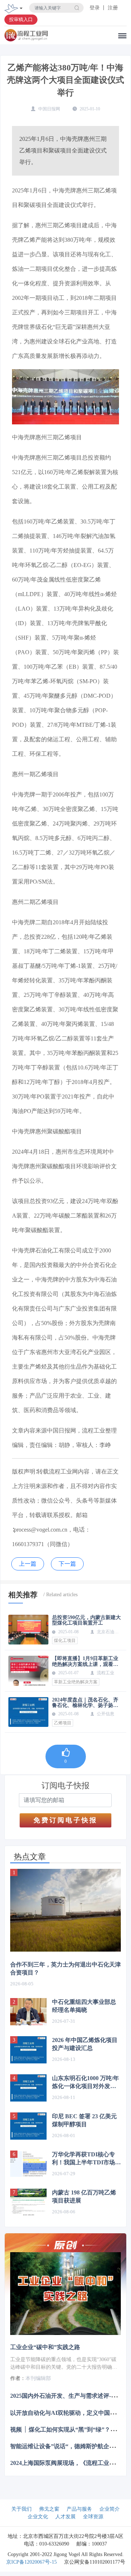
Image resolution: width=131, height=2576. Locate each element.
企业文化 (38, 2517)
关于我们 (21, 2509)
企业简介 (110, 2509)
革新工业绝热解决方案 (76, 1682)
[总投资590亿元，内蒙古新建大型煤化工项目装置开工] (28, 1630)
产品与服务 (79, 2509)
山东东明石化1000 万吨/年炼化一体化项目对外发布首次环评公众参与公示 (86, 2083)
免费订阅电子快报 (65, 1820)
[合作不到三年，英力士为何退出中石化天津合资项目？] (65, 1910)
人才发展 (65, 2517)
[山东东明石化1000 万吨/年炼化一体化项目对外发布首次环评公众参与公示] (28, 2088)
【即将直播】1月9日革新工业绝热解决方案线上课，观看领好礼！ (85, 1661)
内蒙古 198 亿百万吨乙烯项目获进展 (84, 2196)
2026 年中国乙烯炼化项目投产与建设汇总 (85, 2044)
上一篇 (28, 1564)
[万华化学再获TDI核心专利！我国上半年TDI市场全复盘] (28, 2164)
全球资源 (93, 2517)
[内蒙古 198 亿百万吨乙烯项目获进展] (28, 2202)
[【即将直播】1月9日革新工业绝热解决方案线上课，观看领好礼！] (28, 1671)
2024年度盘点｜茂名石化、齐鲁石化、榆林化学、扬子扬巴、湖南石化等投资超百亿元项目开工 (85, 1703)
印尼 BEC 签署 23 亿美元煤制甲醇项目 (84, 2120)
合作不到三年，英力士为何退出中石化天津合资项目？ (65, 1968)
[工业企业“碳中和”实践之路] (65, 2294)
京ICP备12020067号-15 (31, 2562)
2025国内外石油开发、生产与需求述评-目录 (66, 2396)
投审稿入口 (21, 19)
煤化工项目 (65, 1640)
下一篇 (67, 1564)
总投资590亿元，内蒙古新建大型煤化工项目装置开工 (86, 1620)
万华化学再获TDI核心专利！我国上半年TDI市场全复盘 (86, 2159)
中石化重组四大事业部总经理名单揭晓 (84, 2006)
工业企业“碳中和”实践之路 (45, 2347)
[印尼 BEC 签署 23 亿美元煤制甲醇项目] (28, 2126)
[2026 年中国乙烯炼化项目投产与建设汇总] (28, 2050)
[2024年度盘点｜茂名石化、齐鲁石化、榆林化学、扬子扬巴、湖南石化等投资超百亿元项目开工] (28, 1712)
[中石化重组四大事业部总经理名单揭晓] (28, 2012)
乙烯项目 (63, 1723)
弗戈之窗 (49, 2509)
